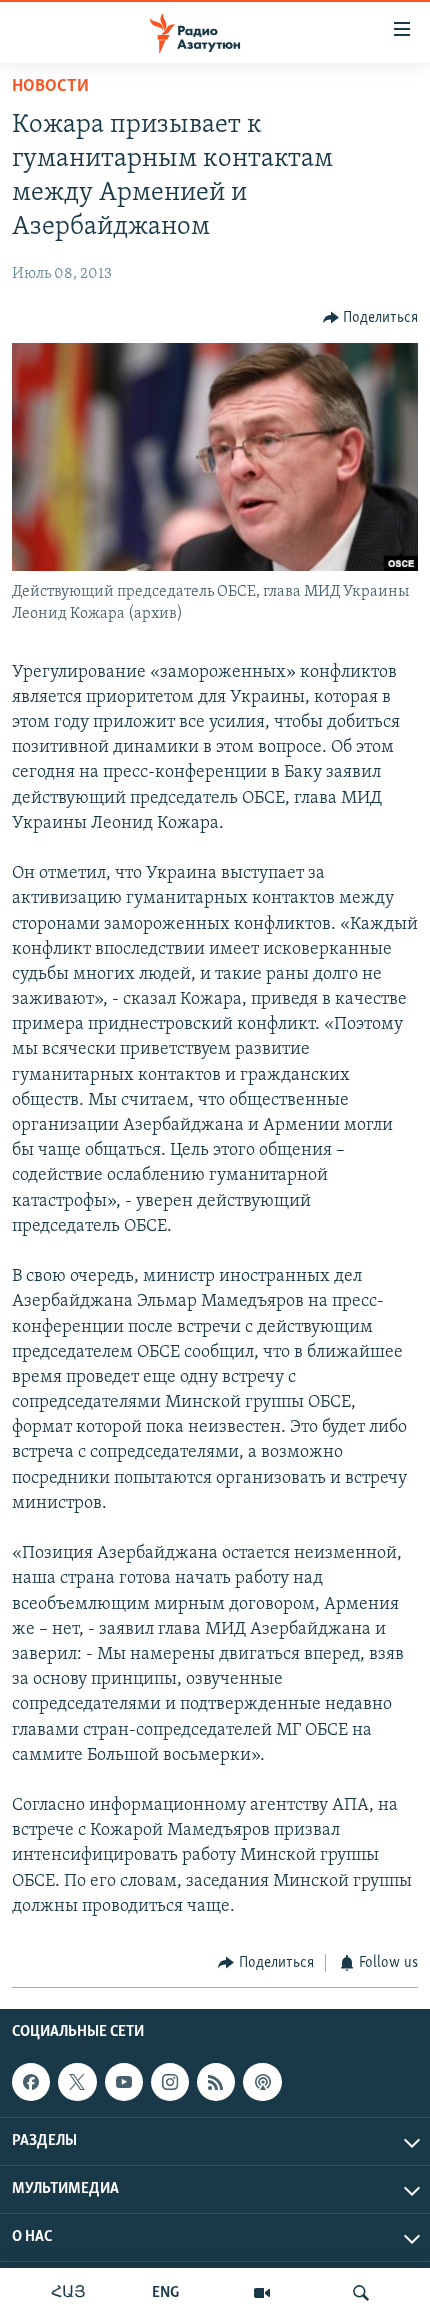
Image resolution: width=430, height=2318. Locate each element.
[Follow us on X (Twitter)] (77, 2082)
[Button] (371, 318)
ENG (165, 2293)
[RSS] (216, 2082)
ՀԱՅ (68, 2293)
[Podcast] (262, 2082)
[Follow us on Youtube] (124, 2082)
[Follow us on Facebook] (31, 2082)
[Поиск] (361, 2293)
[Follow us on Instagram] (170, 2082)
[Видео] (262, 2293)
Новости (50, 87)
